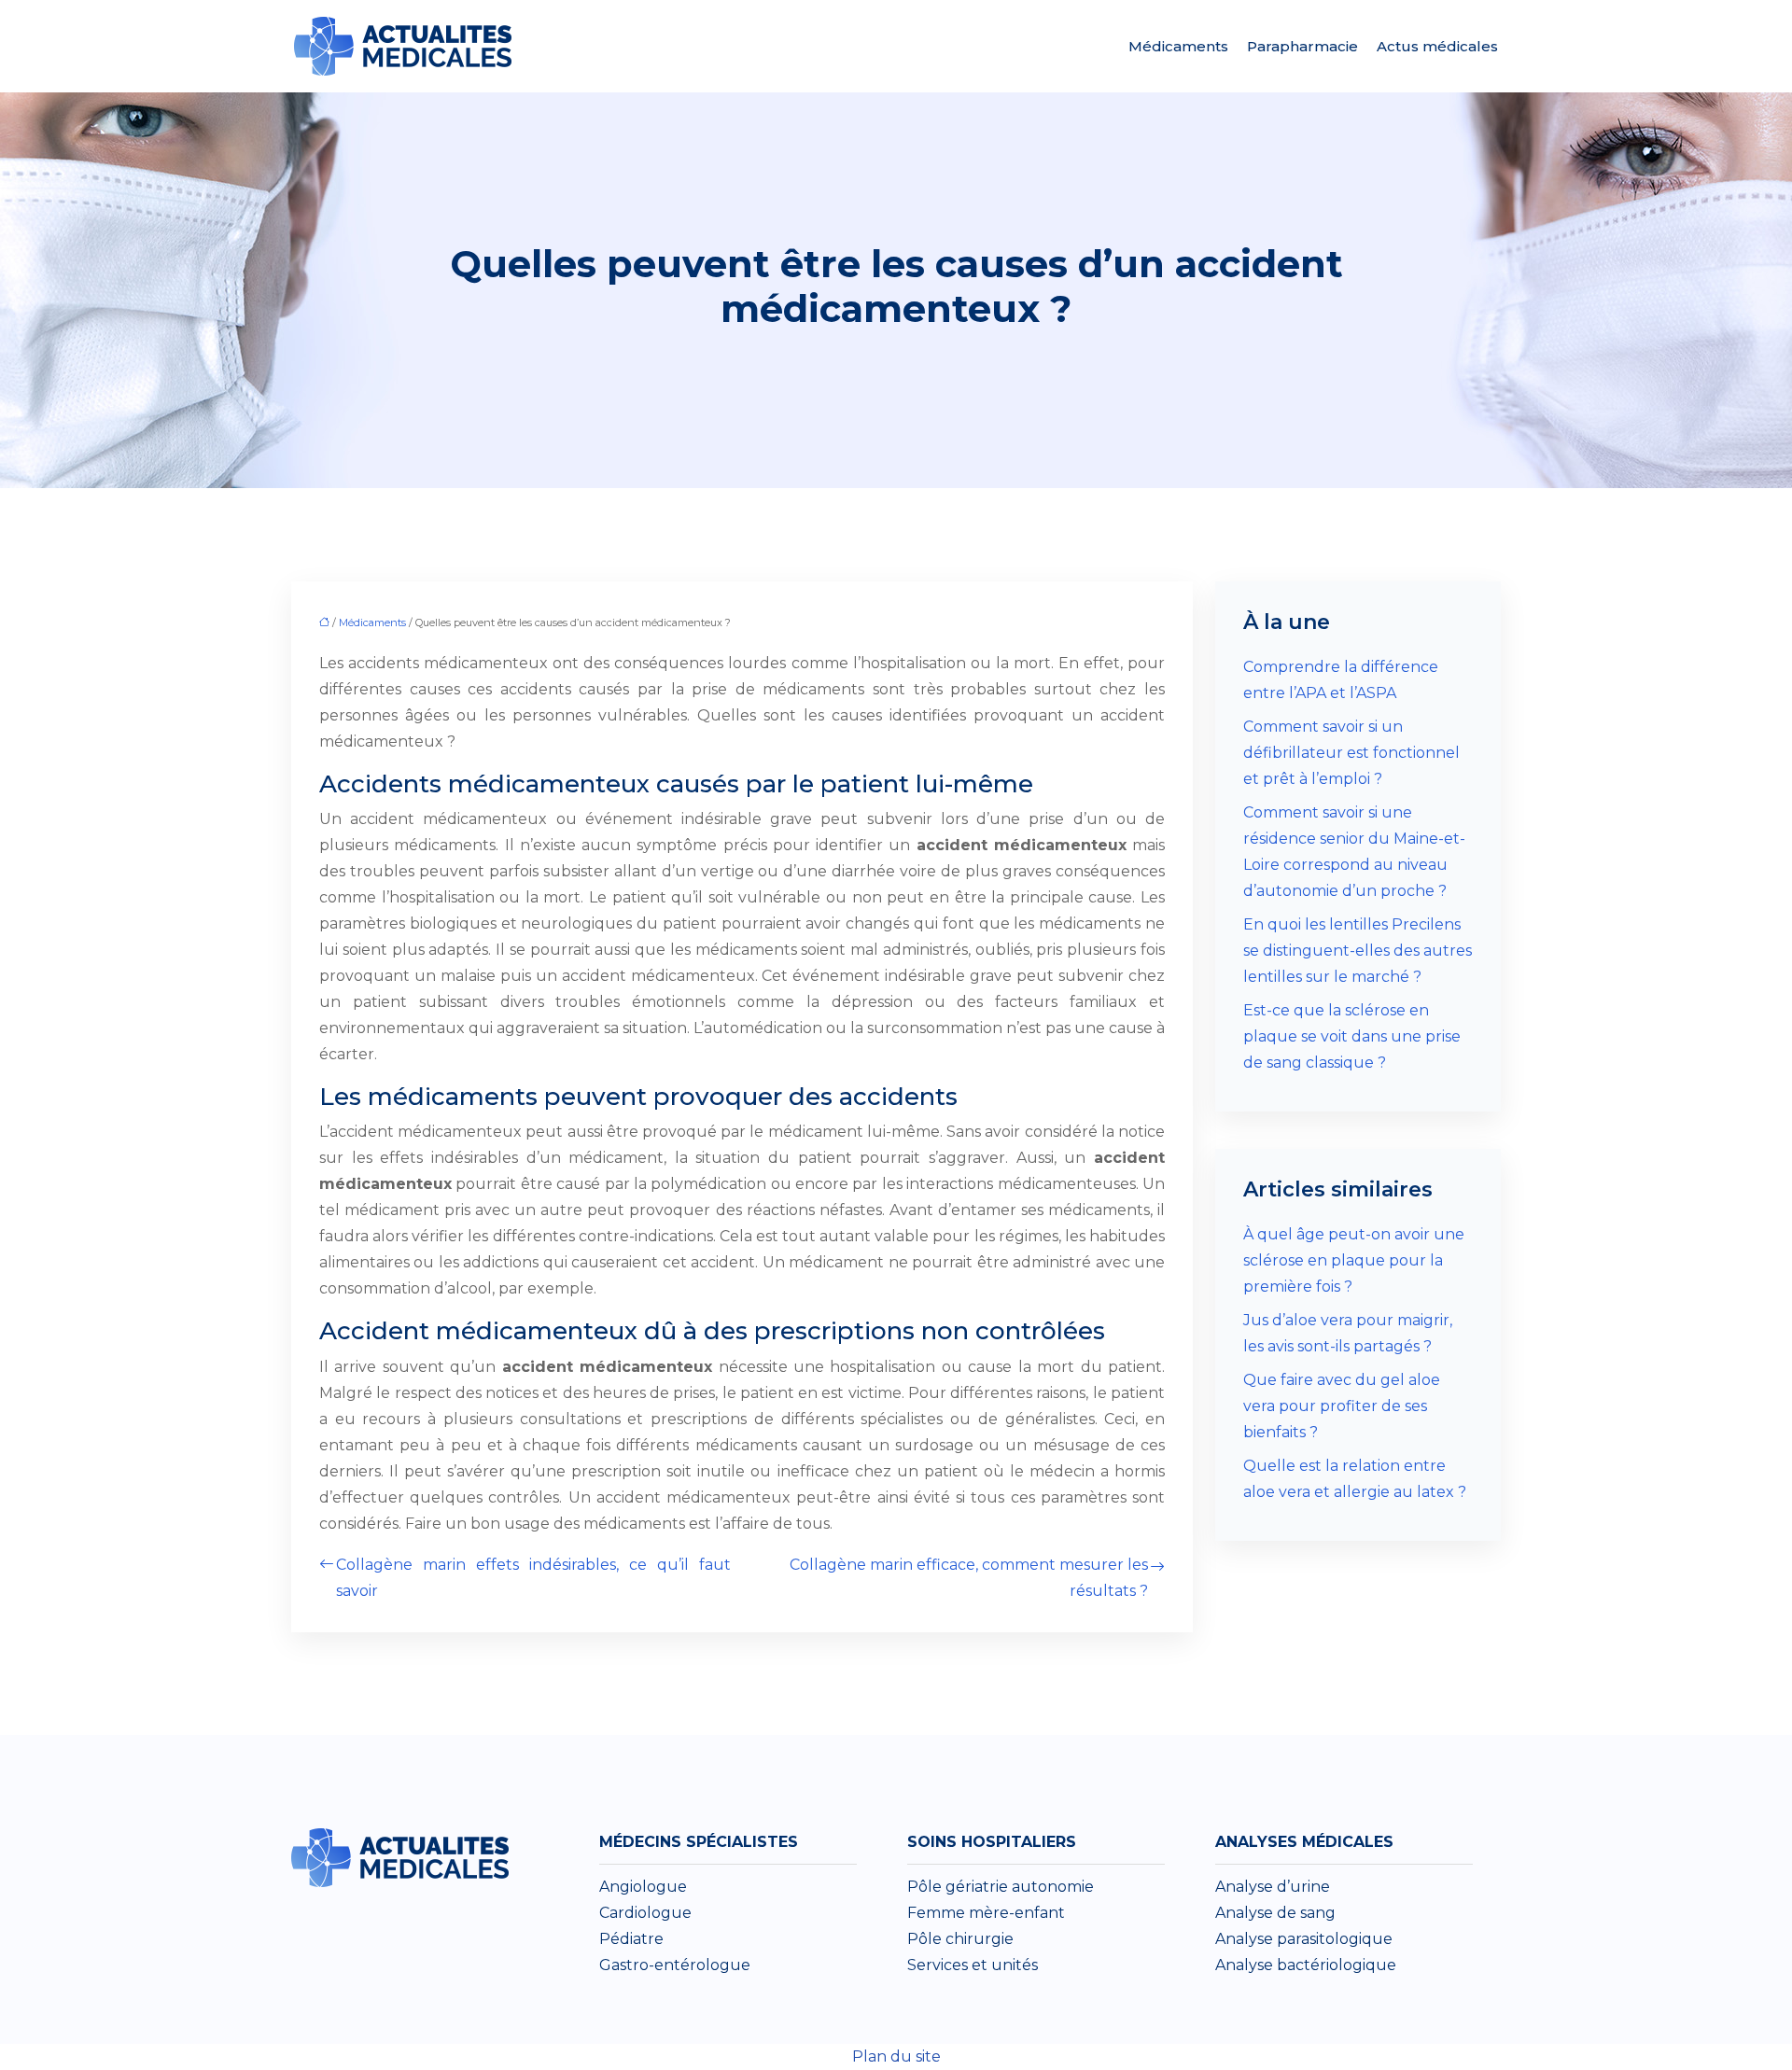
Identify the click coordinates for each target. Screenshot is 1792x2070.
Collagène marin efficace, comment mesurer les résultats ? (969, 1578)
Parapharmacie (1302, 46)
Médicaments (1178, 46)
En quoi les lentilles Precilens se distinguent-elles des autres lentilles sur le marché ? (1358, 951)
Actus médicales (1437, 46)
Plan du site (896, 2056)
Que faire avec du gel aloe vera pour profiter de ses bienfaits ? (1342, 1406)
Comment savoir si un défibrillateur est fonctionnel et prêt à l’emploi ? (1351, 753)
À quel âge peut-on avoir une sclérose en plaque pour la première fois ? (1354, 1260)
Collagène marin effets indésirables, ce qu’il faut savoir (533, 1578)
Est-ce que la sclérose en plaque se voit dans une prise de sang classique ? (1352, 1036)
